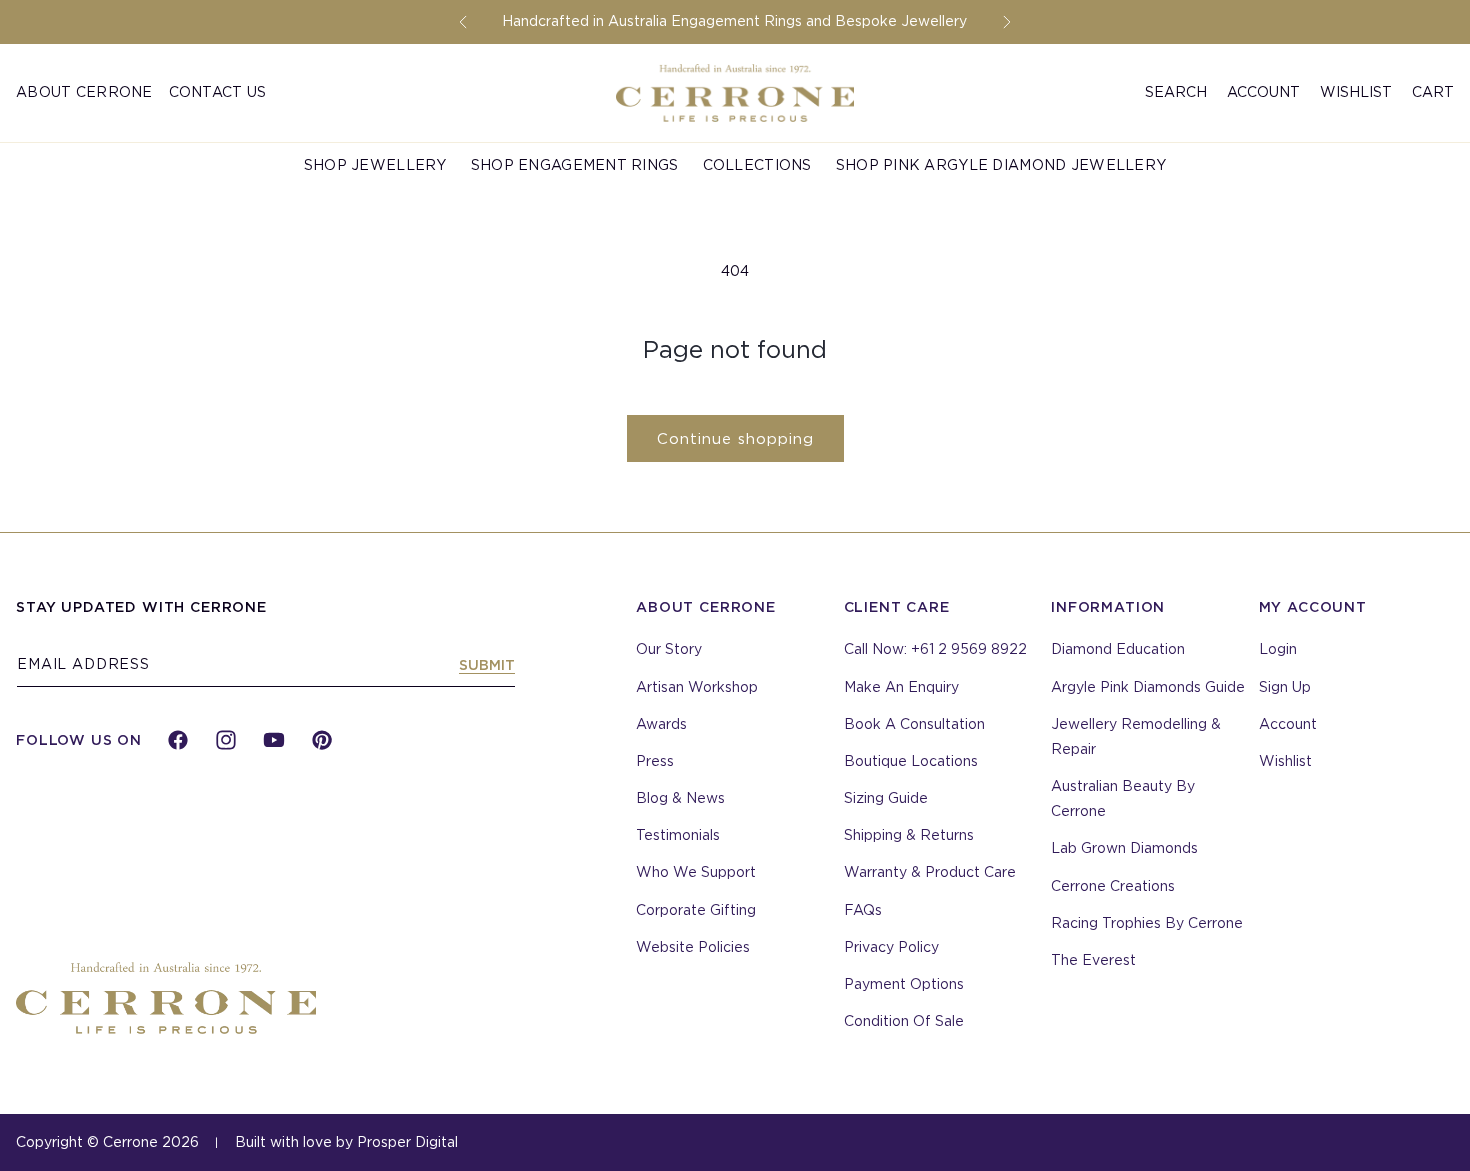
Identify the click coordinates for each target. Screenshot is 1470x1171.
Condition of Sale (904, 1021)
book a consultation (914, 724)
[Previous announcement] (463, 22)
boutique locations (911, 761)
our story (669, 649)
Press (655, 761)
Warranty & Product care (930, 872)
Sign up (1285, 687)
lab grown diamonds (1124, 848)
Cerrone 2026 (151, 1142)
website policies (693, 947)
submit (487, 665)
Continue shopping (735, 439)
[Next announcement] (1007, 22)
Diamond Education (1118, 649)
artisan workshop (697, 687)
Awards (661, 724)
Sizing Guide (886, 798)
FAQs (863, 910)
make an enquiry (901, 687)
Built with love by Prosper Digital (346, 1142)
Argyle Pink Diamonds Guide (1148, 687)
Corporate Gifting (696, 910)
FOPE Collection (89, 152)
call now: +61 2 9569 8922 (935, 649)
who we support (696, 872)
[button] (1176, 92)
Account (1288, 724)
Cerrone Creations (1113, 886)
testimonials (678, 835)
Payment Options (904, 984)
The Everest (1093, 960)
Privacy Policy (891, 947)
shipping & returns (909, 835)
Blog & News (680, 798)
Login (1278, 649)
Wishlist (1356, 92)
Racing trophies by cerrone (1147, 923)
